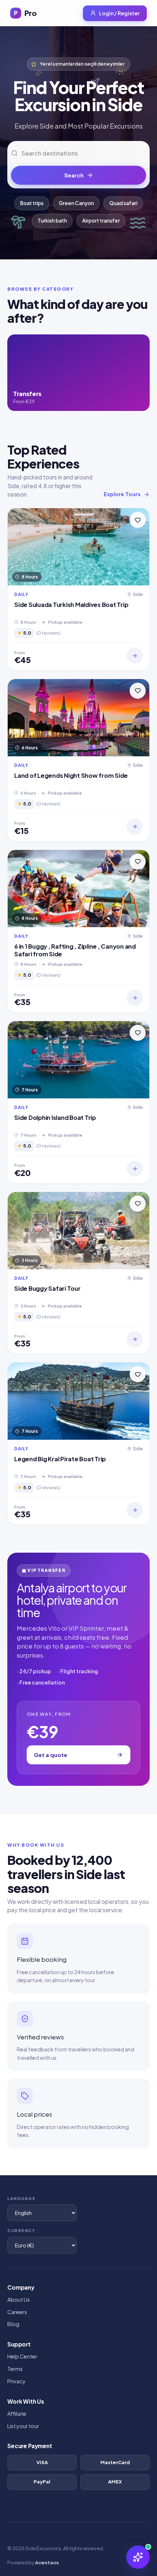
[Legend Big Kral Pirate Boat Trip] (135, 1510)
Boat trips (32, 203)
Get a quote (51, 1755)
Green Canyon (76, 203)
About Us (19, 2299)
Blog (13, 2324)
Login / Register (119, 13)
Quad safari (123, 203)
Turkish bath (52, 221)
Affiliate (17, 2414)
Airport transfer (101, 221)
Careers (17, 2312)
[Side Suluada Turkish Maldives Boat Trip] (135, 656)
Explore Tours (122, 494)
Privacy (16, 2381)
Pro (25, 13)
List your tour (23, 2426)
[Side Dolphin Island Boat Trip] (135, 1169)
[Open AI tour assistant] (138, 2557)
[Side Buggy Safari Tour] (135, 1339)
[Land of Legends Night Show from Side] (135, 827)
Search (74, 175)
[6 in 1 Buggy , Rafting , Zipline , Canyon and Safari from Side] (135, 998)
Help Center (22, 2356)
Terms (15, 2369)
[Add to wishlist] (138, 520)
